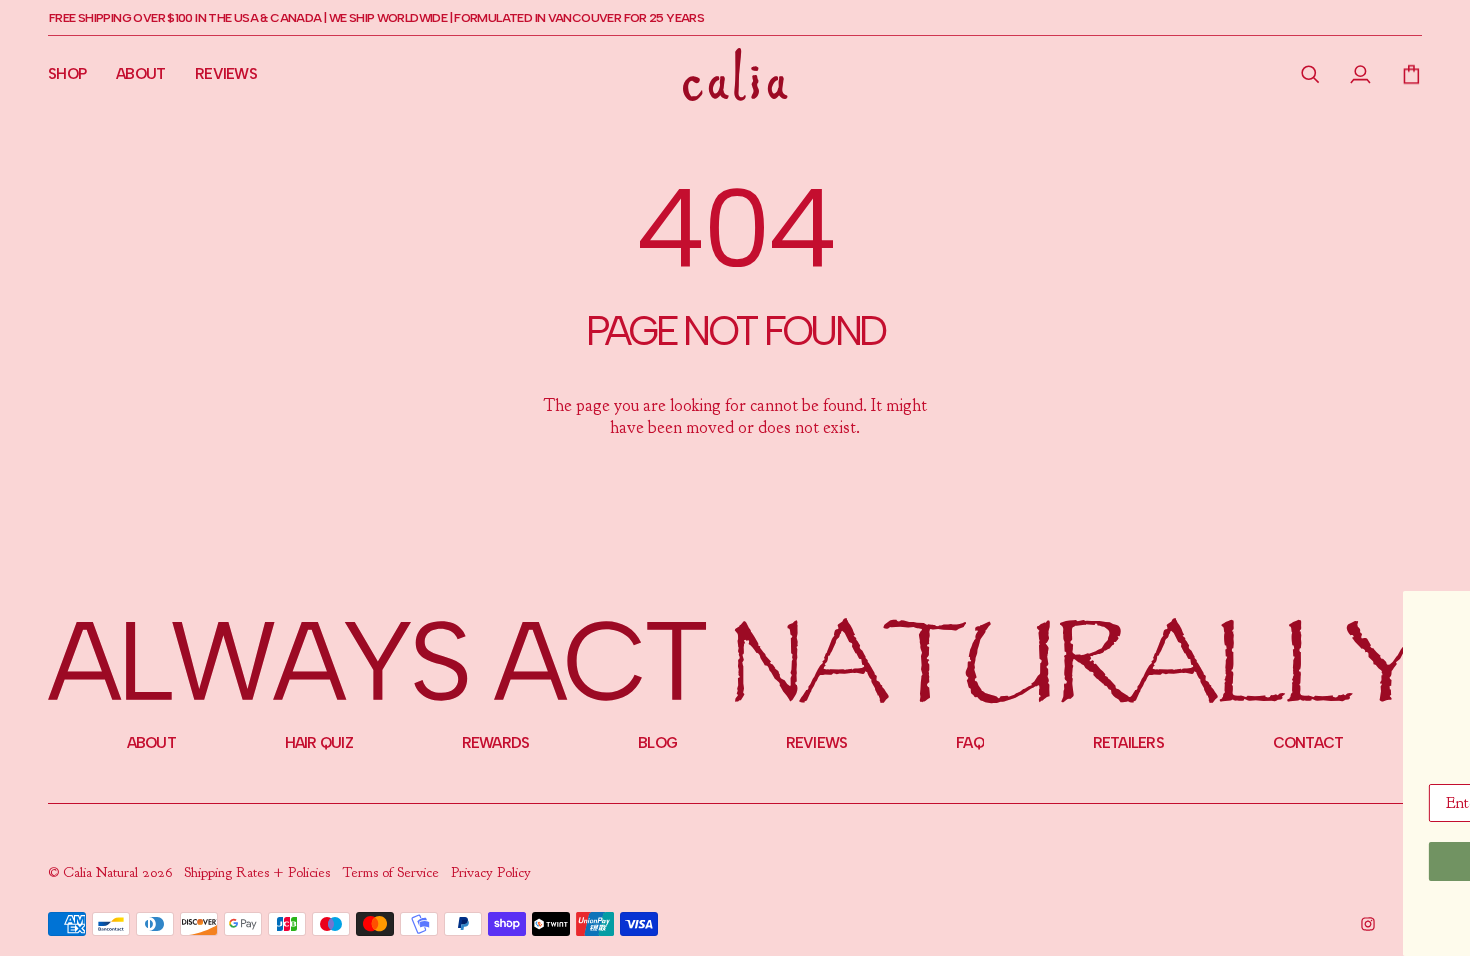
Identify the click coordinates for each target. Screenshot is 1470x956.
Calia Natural (102, 872)
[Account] (1360, 74)
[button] (1310, 74)
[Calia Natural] (735, 74)
